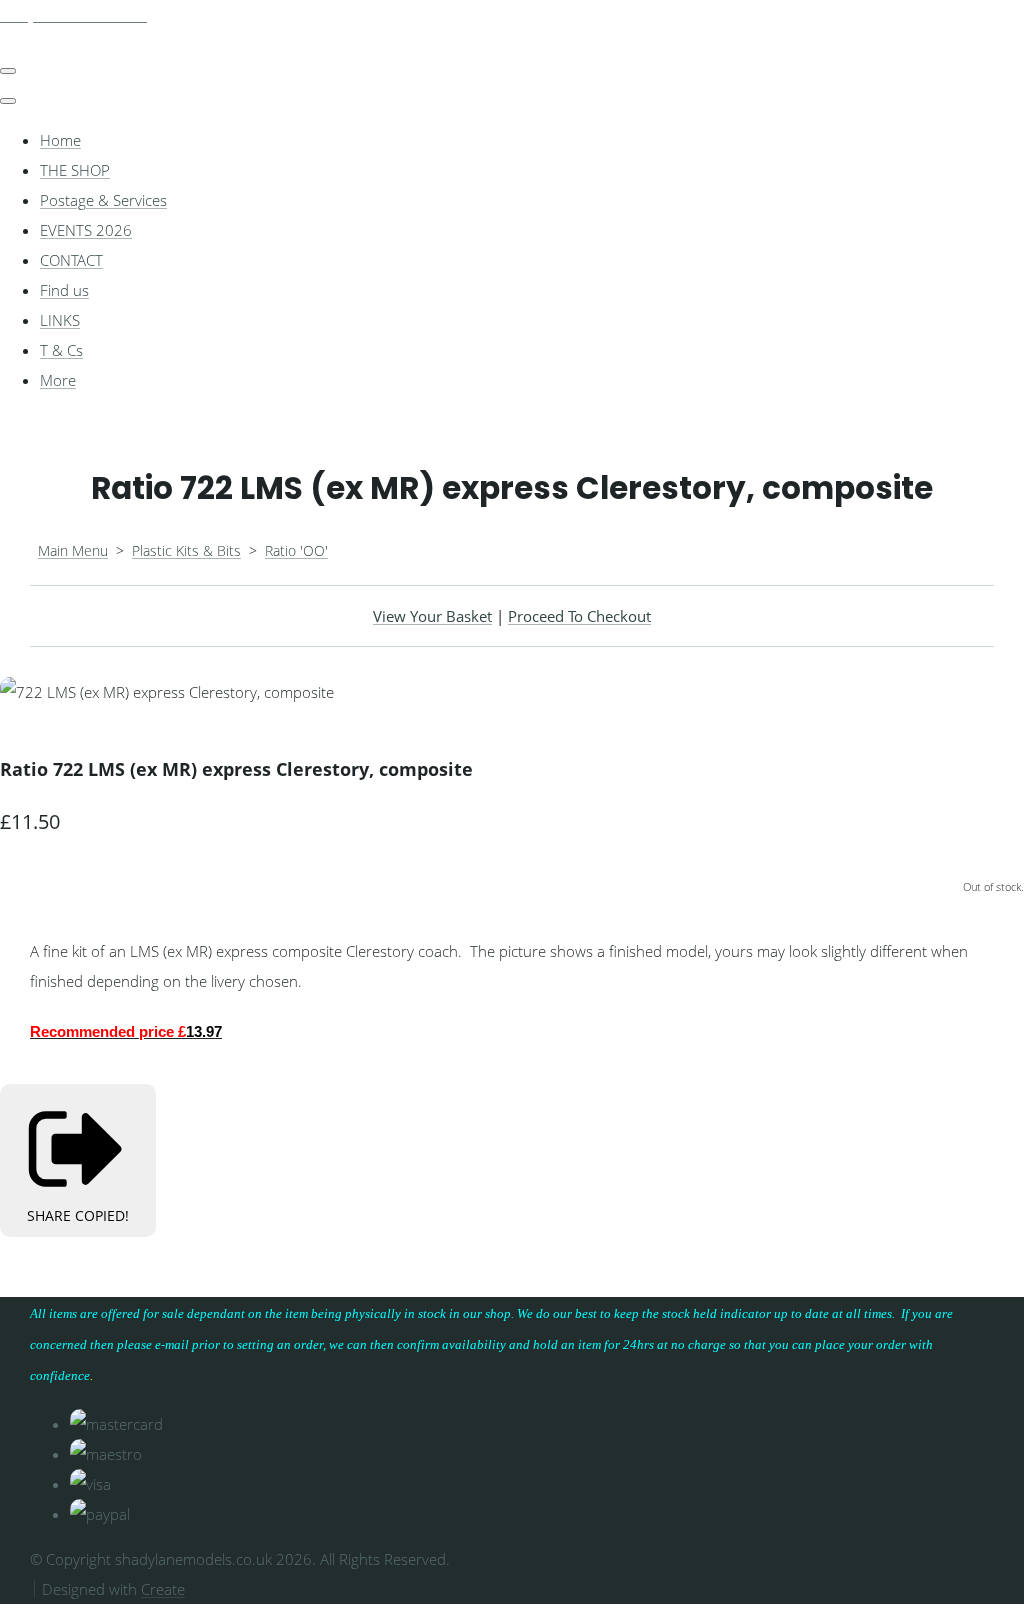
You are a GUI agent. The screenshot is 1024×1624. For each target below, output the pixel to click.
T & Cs (61, 350)
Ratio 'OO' (296, 550)
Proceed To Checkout (579, 616)
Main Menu (73, 550)
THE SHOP (75, 170)
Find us (64, 290)
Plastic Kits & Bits (186, 550)
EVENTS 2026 (86, 230)
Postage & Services (103, 200)
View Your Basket (432, 616)
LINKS (60, 320)
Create (163, 1589)
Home (60, 140)
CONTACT (71, 260)
